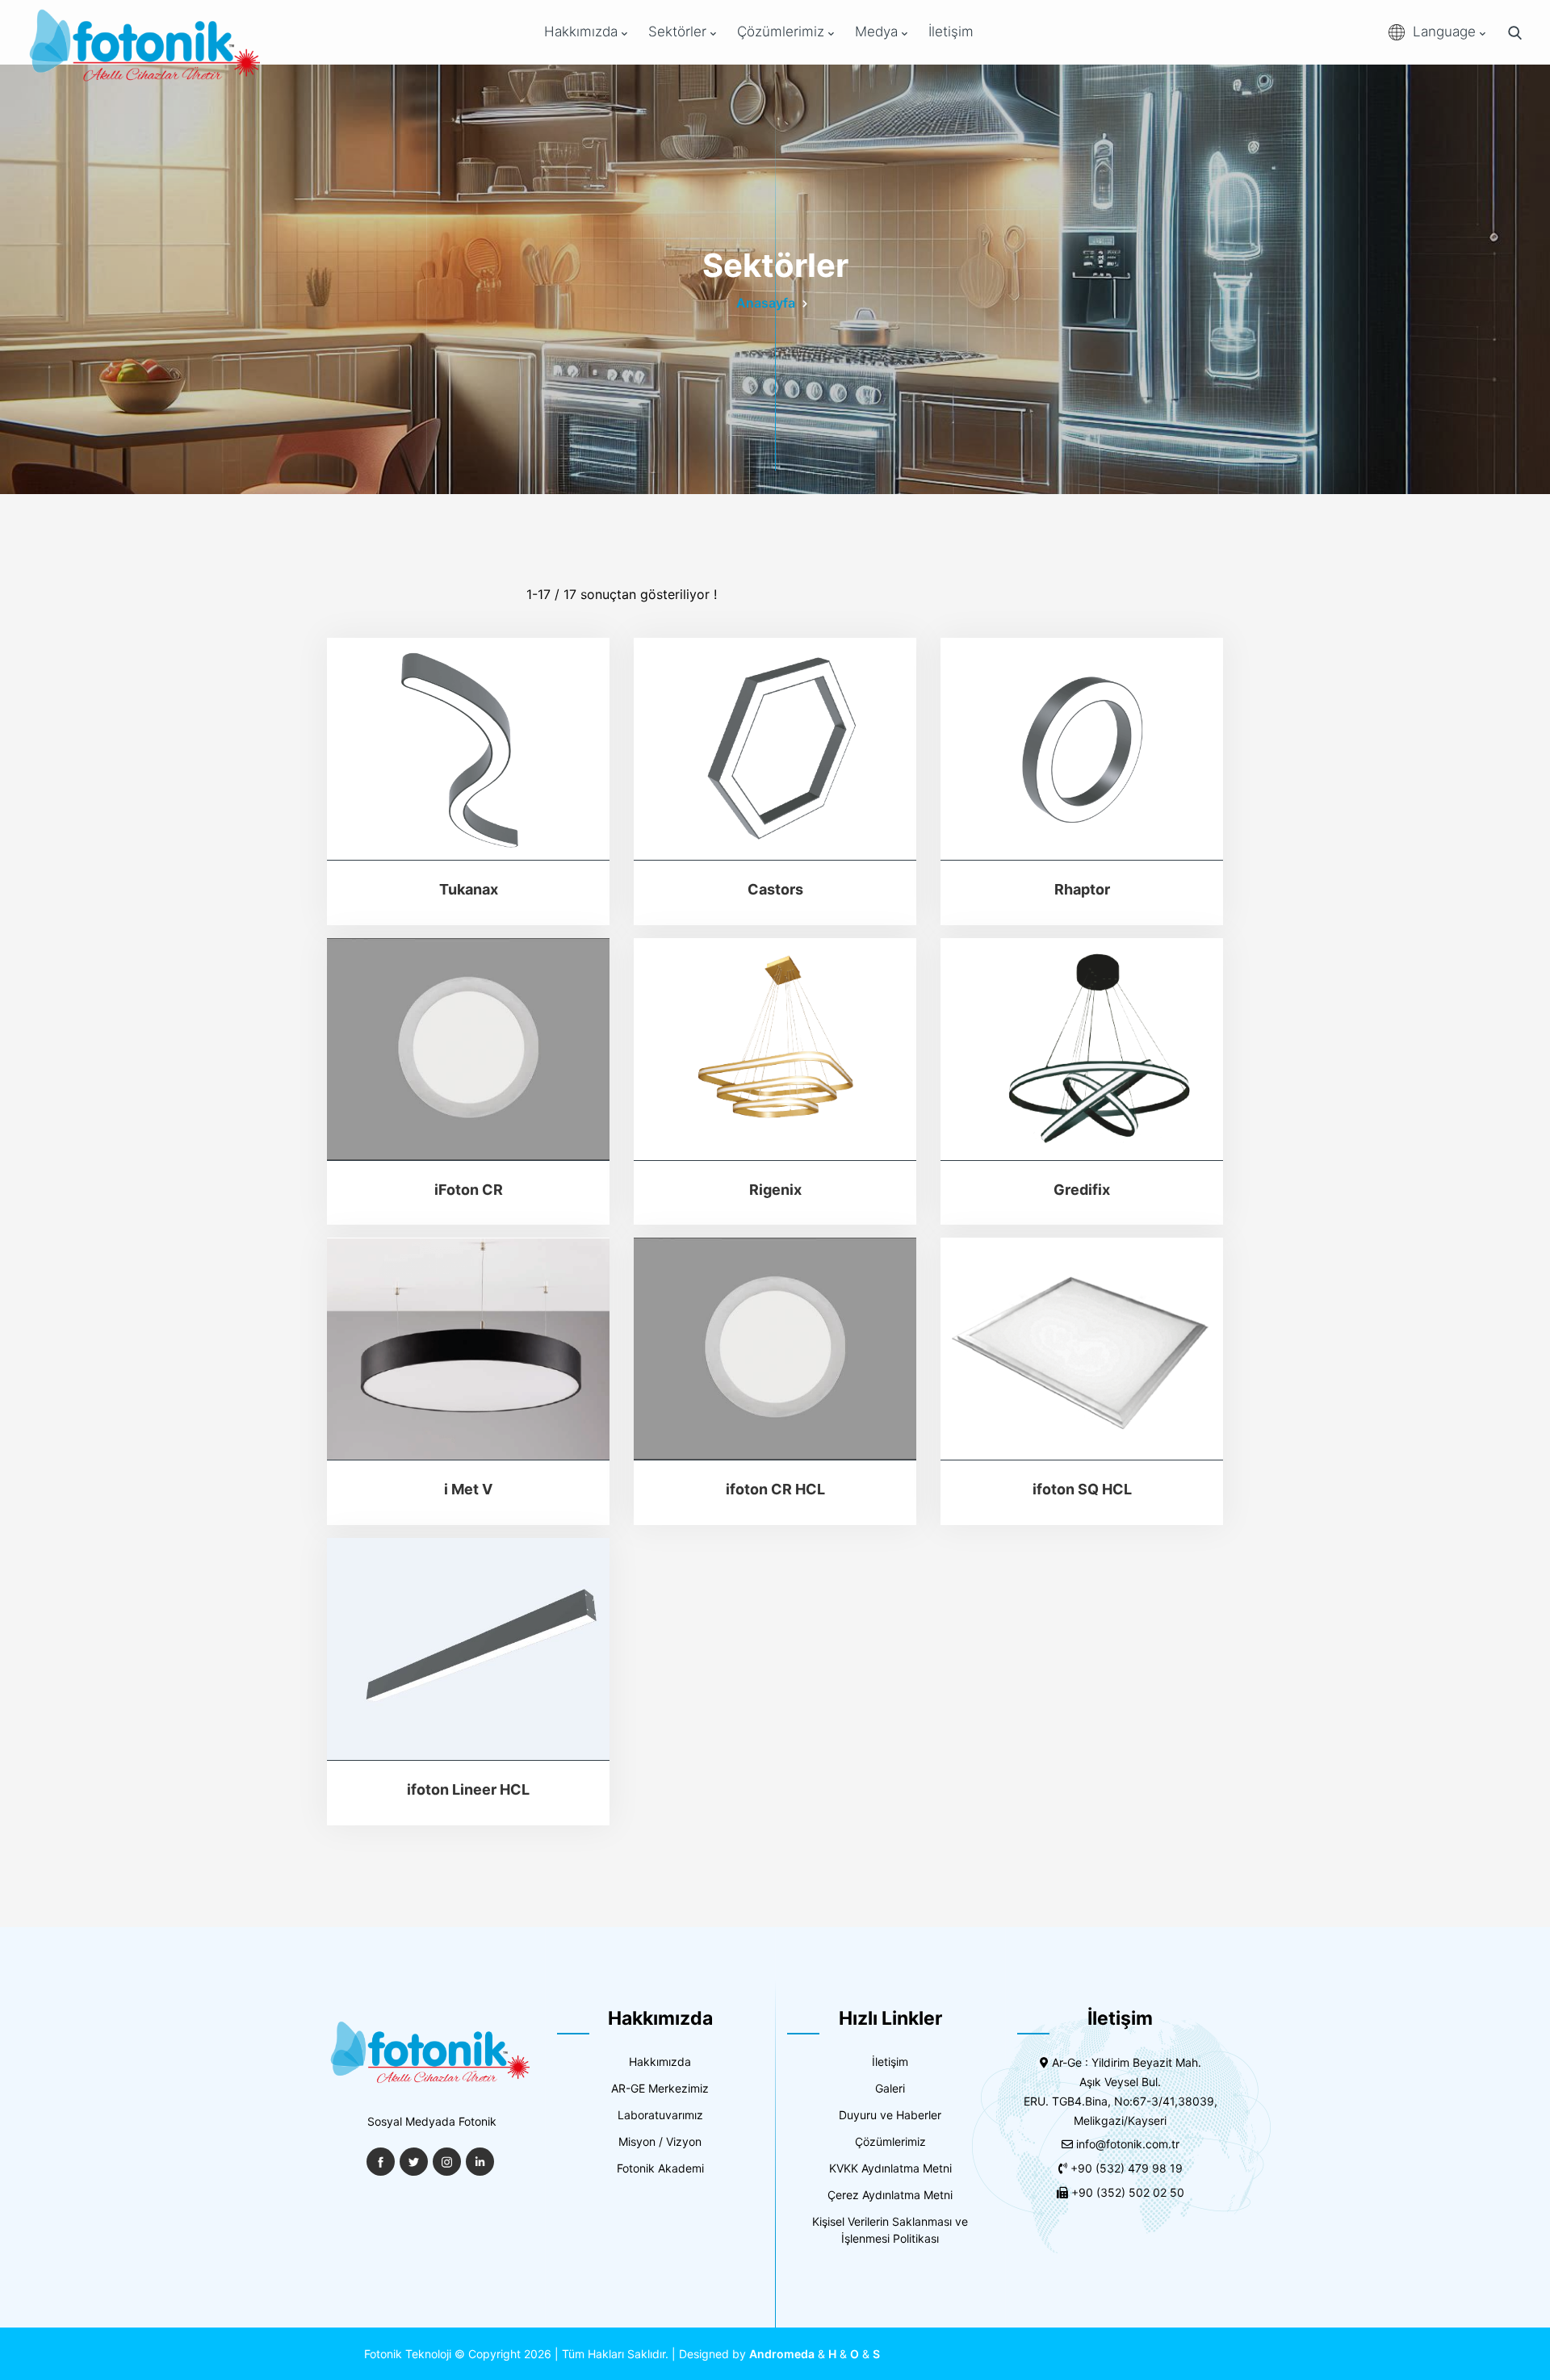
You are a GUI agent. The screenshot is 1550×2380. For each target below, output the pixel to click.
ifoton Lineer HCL (468, 1789)
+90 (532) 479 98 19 (1127, 2168)
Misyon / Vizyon (660, 2141)
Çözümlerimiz (783, 31)
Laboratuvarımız (660, 2115)
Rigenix (775, 1190)
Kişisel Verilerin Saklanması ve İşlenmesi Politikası (890, 2230)
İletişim (951, 31)
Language (1446, 31)
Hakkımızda (583, 31)
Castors (775, 889)
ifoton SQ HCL (1082, 1489)
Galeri (890, 2088)
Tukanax (469, 889)
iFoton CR (469, 1190)
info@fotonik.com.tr (1128, 2144)
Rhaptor (1082, 889)
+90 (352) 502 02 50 (1128, 2192)
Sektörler (679, 31)
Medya (878, 31)
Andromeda (782, 2354)
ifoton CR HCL (775, 1489)
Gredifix (1082, 1190)
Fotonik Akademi (660, 2168)
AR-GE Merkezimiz (660, 2088)
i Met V (468, 1489)
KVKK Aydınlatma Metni (890, 2168)
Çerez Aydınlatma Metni (890, 2195)
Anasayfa (766, 303)
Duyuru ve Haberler (890, 2115)
